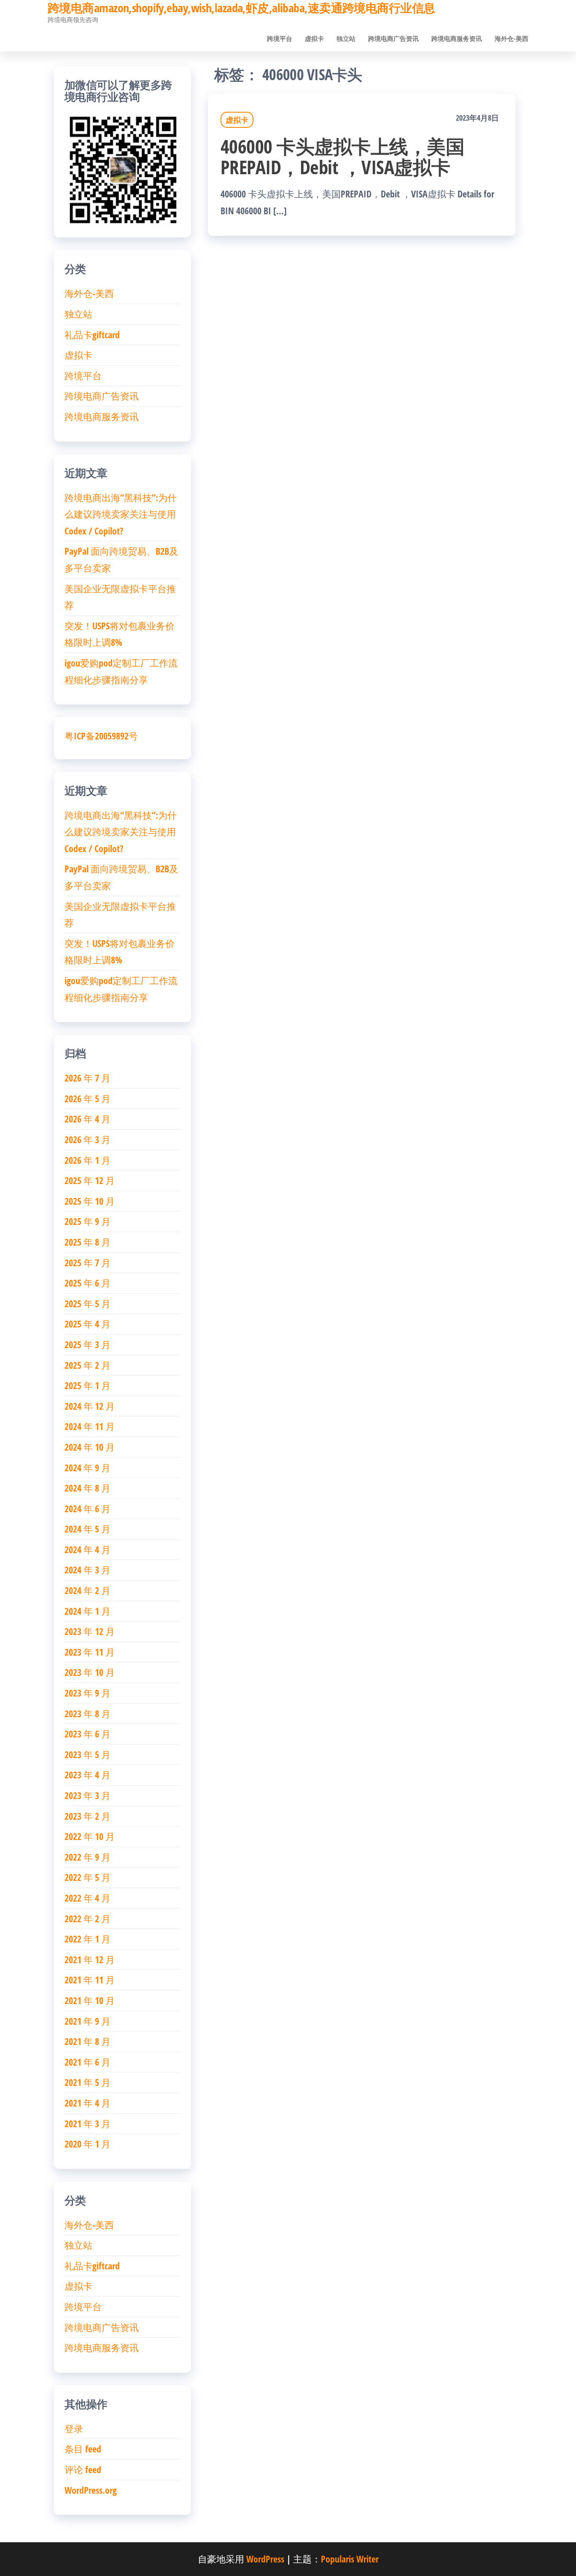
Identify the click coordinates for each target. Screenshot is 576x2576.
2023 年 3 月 (87, 1795)
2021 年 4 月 (87, 2103)
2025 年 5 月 (87, 1303)
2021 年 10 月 (90, 2000)
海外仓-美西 (511, 38)
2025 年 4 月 (87, 1324)
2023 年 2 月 (87, 1816)
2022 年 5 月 (87, 1877)
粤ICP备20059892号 (101, 736)
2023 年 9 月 (87, 1693)
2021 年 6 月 (87, 2062)
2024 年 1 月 (87, 1611)
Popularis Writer (350, 2559)
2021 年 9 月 (87, 2021)
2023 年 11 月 (90, 1652)
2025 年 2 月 (87, 1365)
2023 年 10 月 (90, 1672)
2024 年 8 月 (87, 1488)
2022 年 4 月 (87, 1898)
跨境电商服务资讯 (457, 38)
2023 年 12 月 (90, 1631)
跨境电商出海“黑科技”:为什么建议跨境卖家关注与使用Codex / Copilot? (121, 514)
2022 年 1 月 (87, 1939)
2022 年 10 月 (90, 1836)
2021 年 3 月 (87, 2123)
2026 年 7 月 (87, 1078)
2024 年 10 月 (90, 1447)
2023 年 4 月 (87, 1775)
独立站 (346, 38)
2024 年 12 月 (90, 1406)
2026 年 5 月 (87, 1098)
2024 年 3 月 (87, 1570)
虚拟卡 (314, 38)
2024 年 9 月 (87, 1467)
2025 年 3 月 (87, 1344)
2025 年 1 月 (87, 1385)
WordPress (265, 2559)
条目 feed (83, 2449)
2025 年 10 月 (90, 1201)
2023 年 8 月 (87, 1713)
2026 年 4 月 (87, 1119)
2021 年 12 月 (90, 1959)
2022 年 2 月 (87, 1918)
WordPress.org (91, 2490)
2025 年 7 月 (87, 1262)
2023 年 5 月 (87, 1754)
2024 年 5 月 (87, 1529)
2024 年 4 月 (87, 1549)
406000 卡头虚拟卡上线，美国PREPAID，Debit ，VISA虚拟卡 (342, 156)
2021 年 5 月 (87, 2082)
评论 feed (83, 2469)
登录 (74, 2428)
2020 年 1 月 (87, 2144)
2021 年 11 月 (90, 1980)
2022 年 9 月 (87, 1857)
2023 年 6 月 (87, 1734)
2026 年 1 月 (87, 1160)
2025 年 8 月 (87, 1242)
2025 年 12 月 (90, 1180)
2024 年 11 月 (90, 1426)
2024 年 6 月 (87, 1508)
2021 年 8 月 (87, 2041)
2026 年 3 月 (87, 1139)
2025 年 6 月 (87, 1283)
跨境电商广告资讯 (393, 38)
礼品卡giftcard (92, 334)
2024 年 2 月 (87, 1590)
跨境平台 (280, 38)
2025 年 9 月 (87, 1221)
